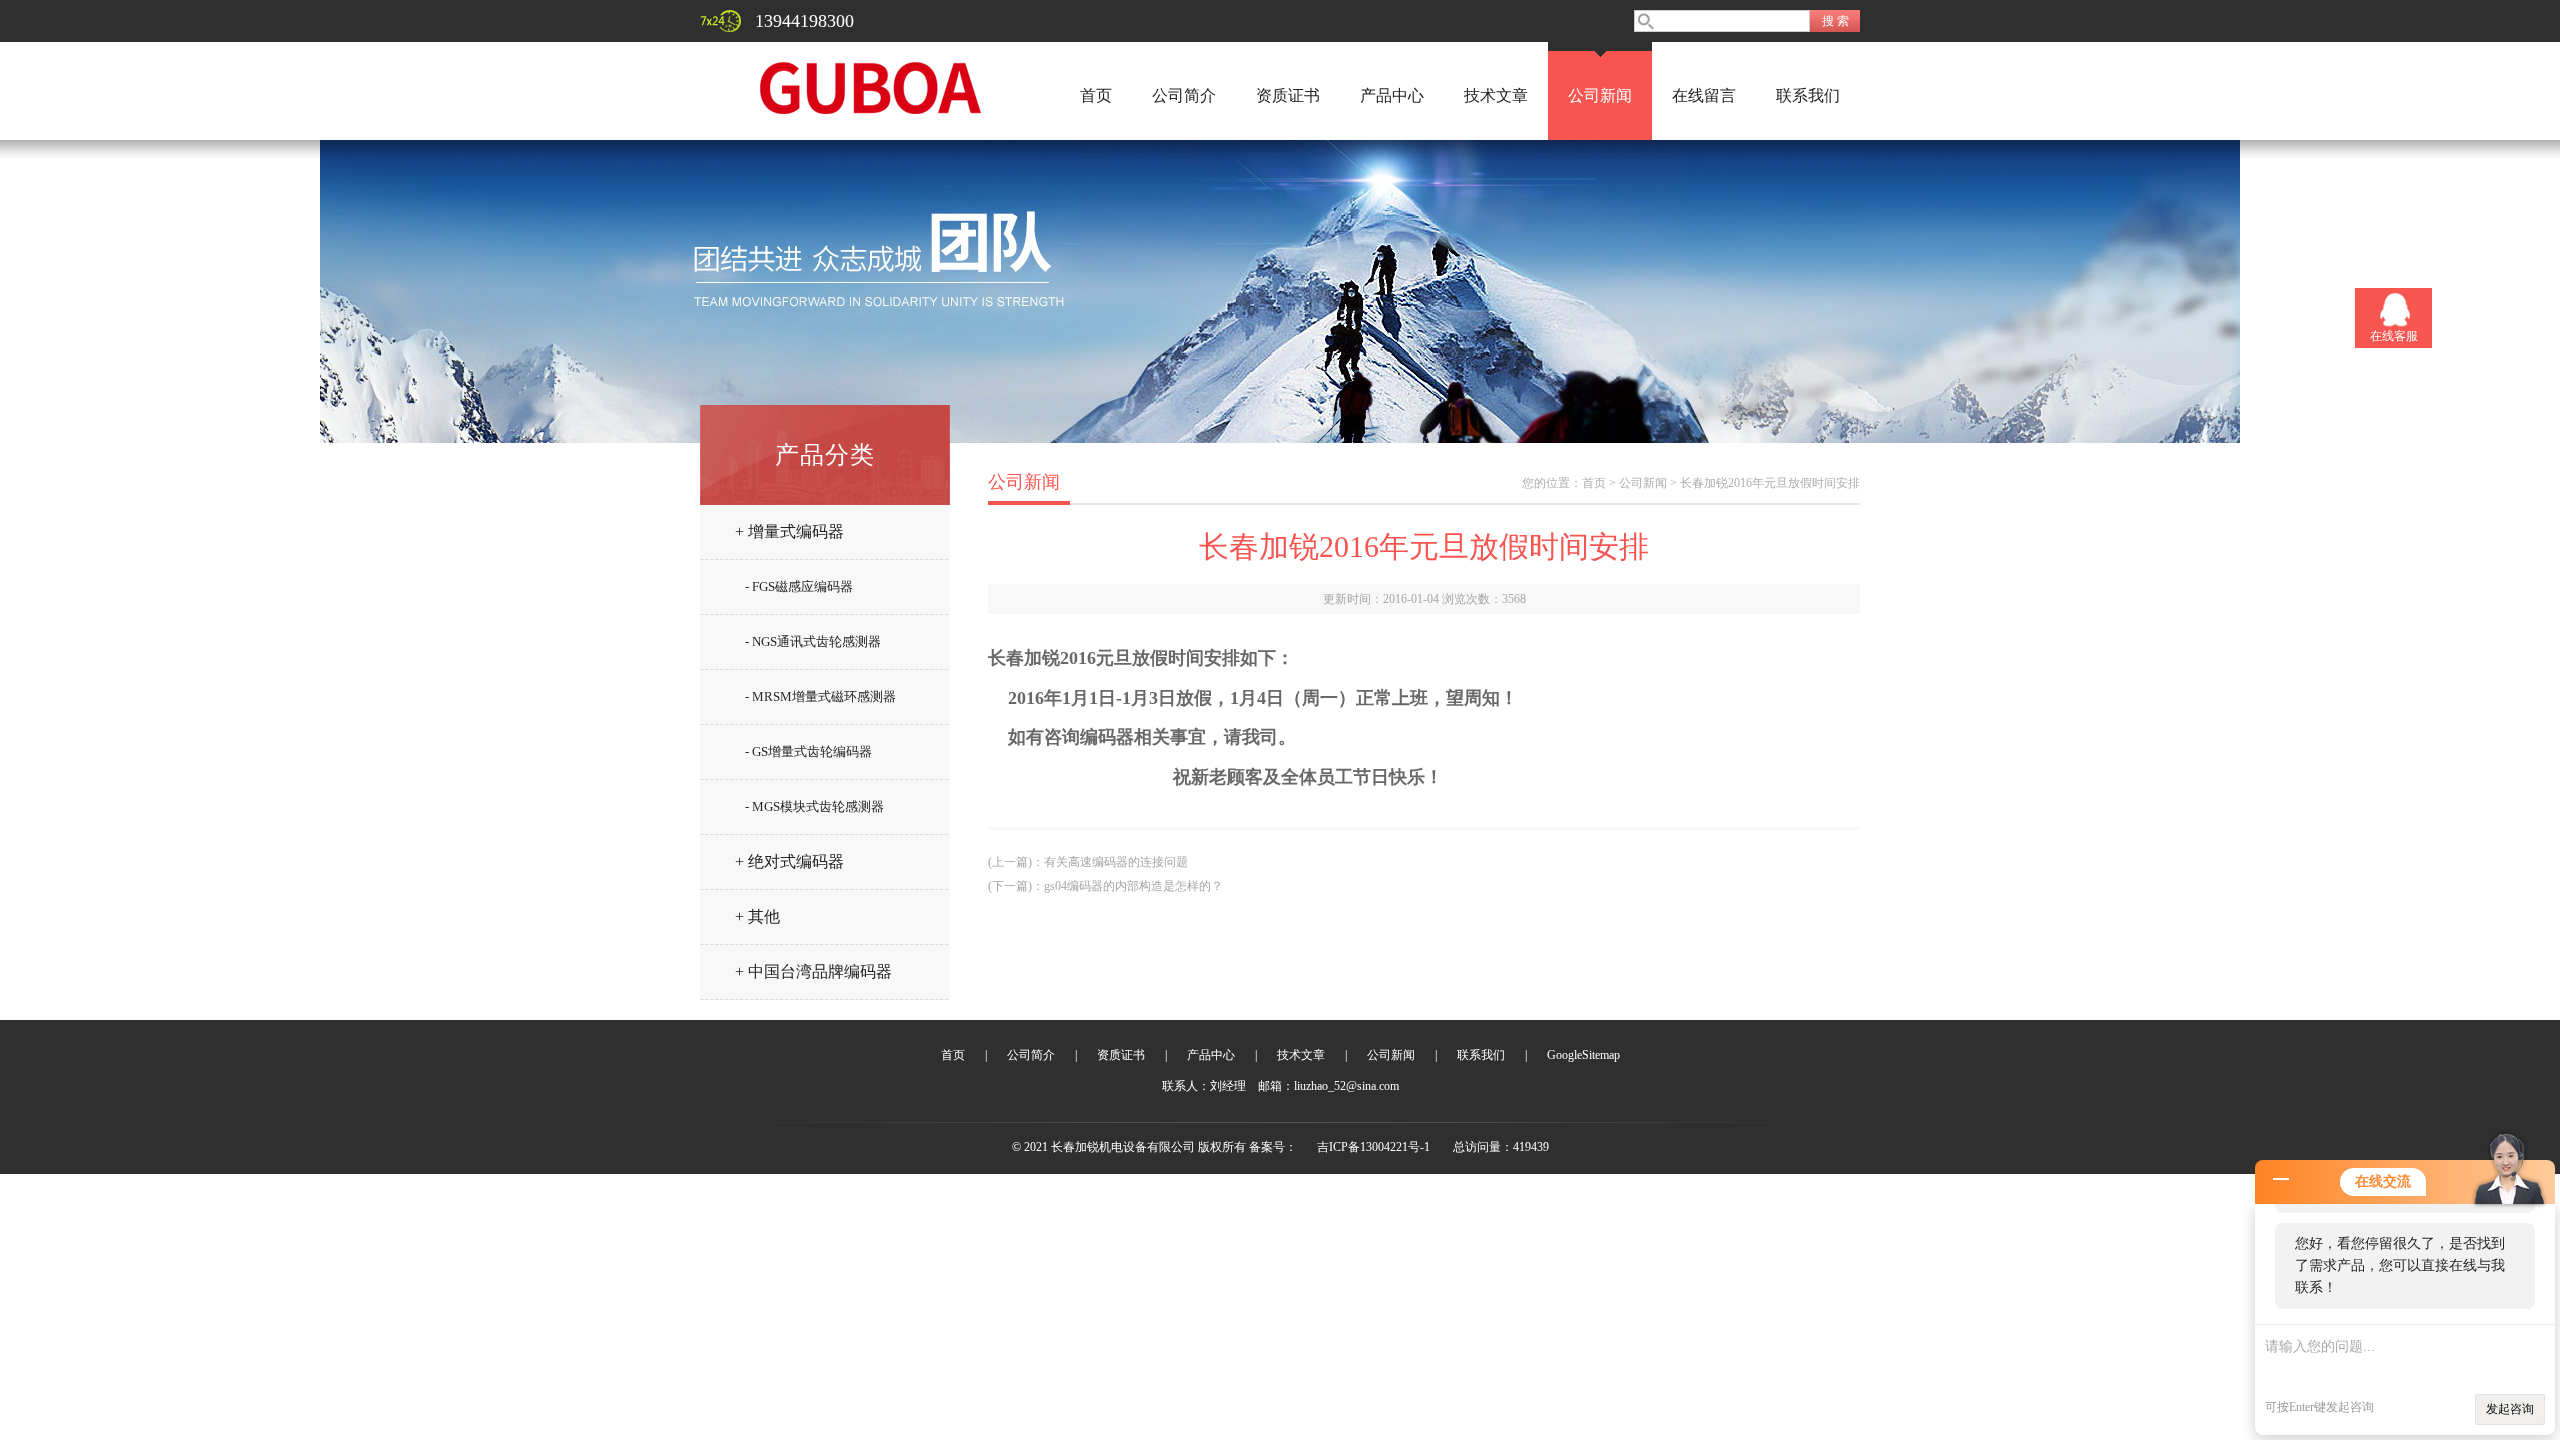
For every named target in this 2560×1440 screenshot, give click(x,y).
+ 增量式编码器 (789, 531)
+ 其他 (757, 916)
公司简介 (1184, 95)
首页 (1096, 95)
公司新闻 (1600, 95)
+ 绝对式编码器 (789, 861)
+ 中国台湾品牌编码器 (813, 971)
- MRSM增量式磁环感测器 (820, 696)
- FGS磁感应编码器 (799, 586)
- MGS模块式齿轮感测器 (814, 806)
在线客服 (2394, 336)
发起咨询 (2510, 1409)
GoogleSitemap (1583, 1055)
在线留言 (1704, 95)
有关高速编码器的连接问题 (1116, 862)
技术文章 (1496, 95)
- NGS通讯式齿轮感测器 (813, 641)
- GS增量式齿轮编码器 (808, 751)
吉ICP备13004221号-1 (1373, 1147)
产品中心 (1392, 95)
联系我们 (1808, 95)
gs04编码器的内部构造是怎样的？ (1133, 886)
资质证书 (1288, 95)
